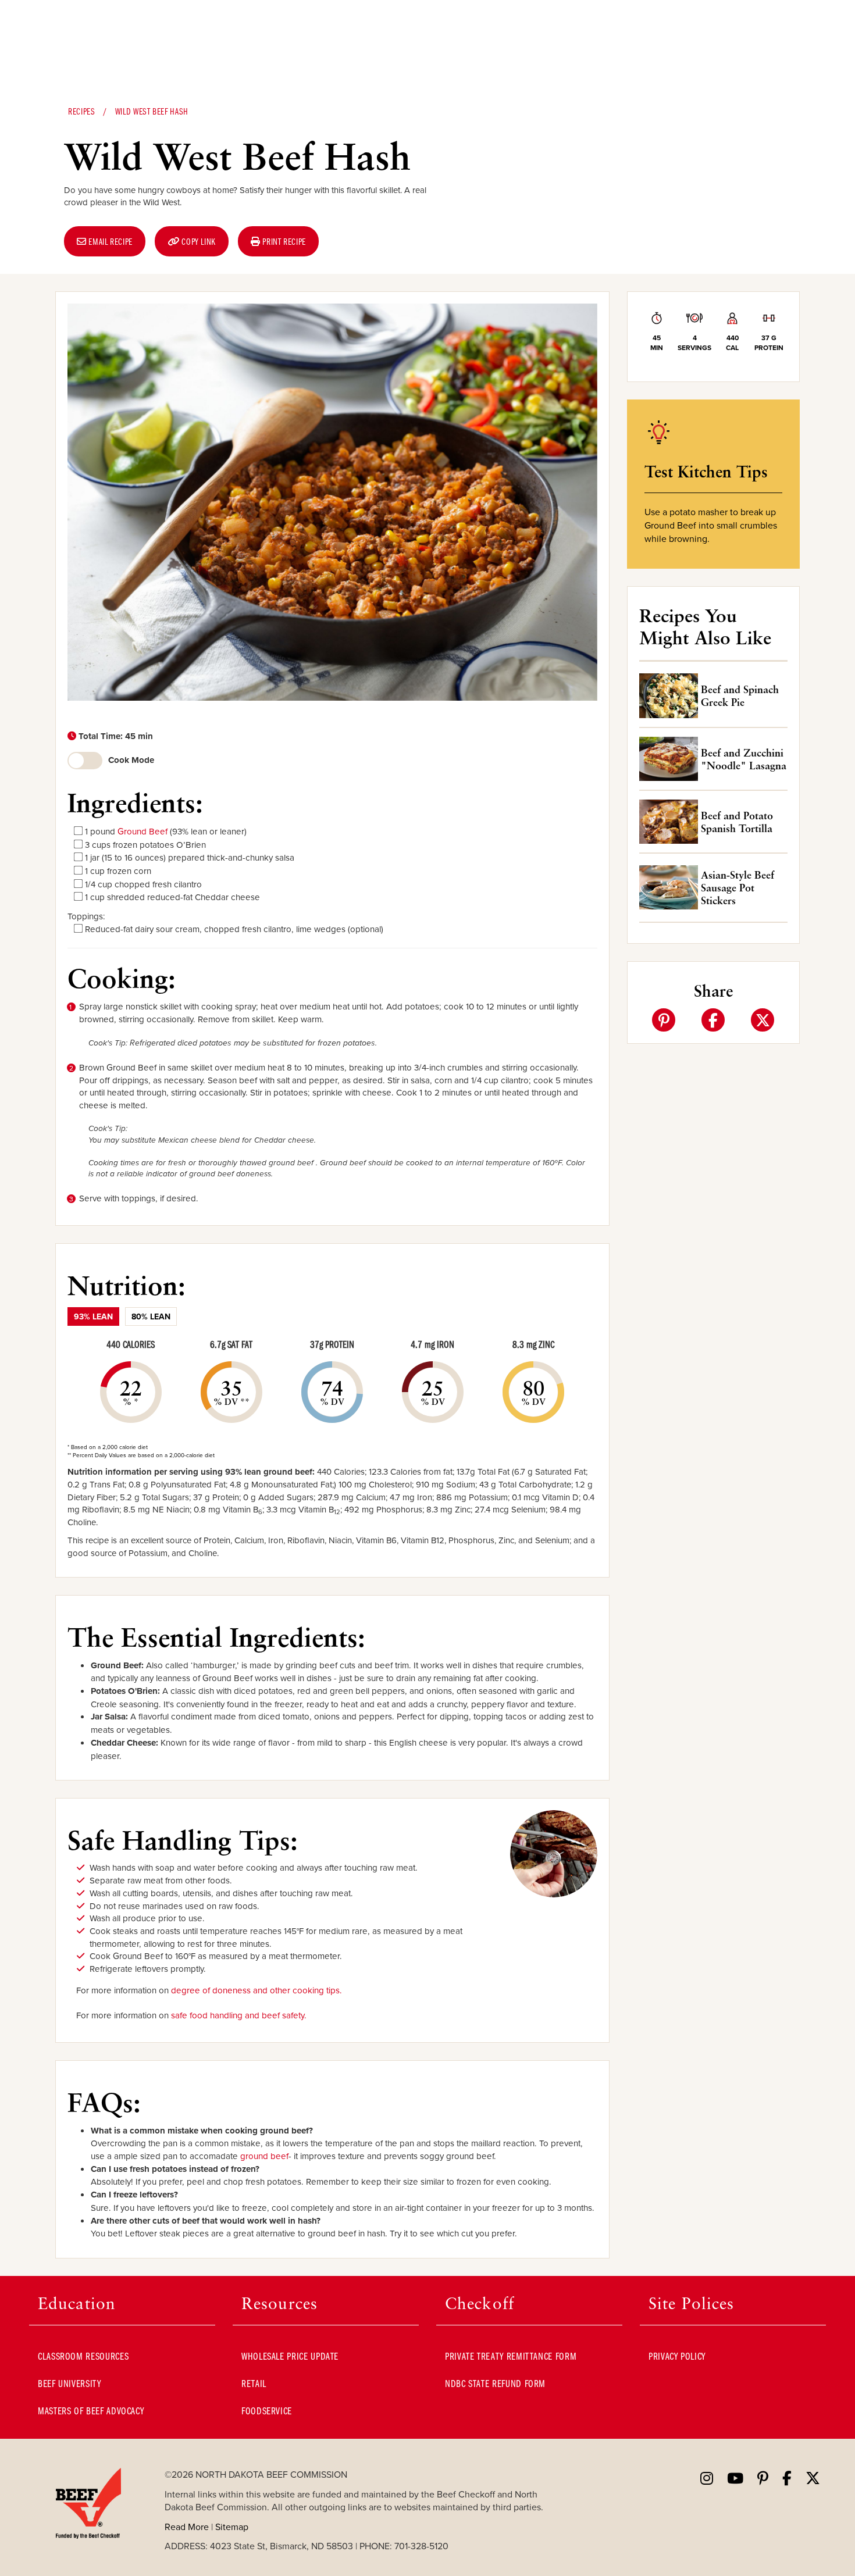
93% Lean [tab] (93, 1316)
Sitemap (232, 2527)
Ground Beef (142, 831)
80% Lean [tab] (151, 1316)
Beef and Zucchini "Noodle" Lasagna (744, 759)
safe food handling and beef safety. (239, 2015)
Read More (187, 2527)
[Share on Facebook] (713, 1020)
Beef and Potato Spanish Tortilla (737, 822)
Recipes (81, 111)
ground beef (264, 2156)
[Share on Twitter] (763, 1020)
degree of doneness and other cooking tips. (256, 1990)
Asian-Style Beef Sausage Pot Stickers (738, 887)
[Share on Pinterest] (664, 1020)
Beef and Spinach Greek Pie (740, 695)
